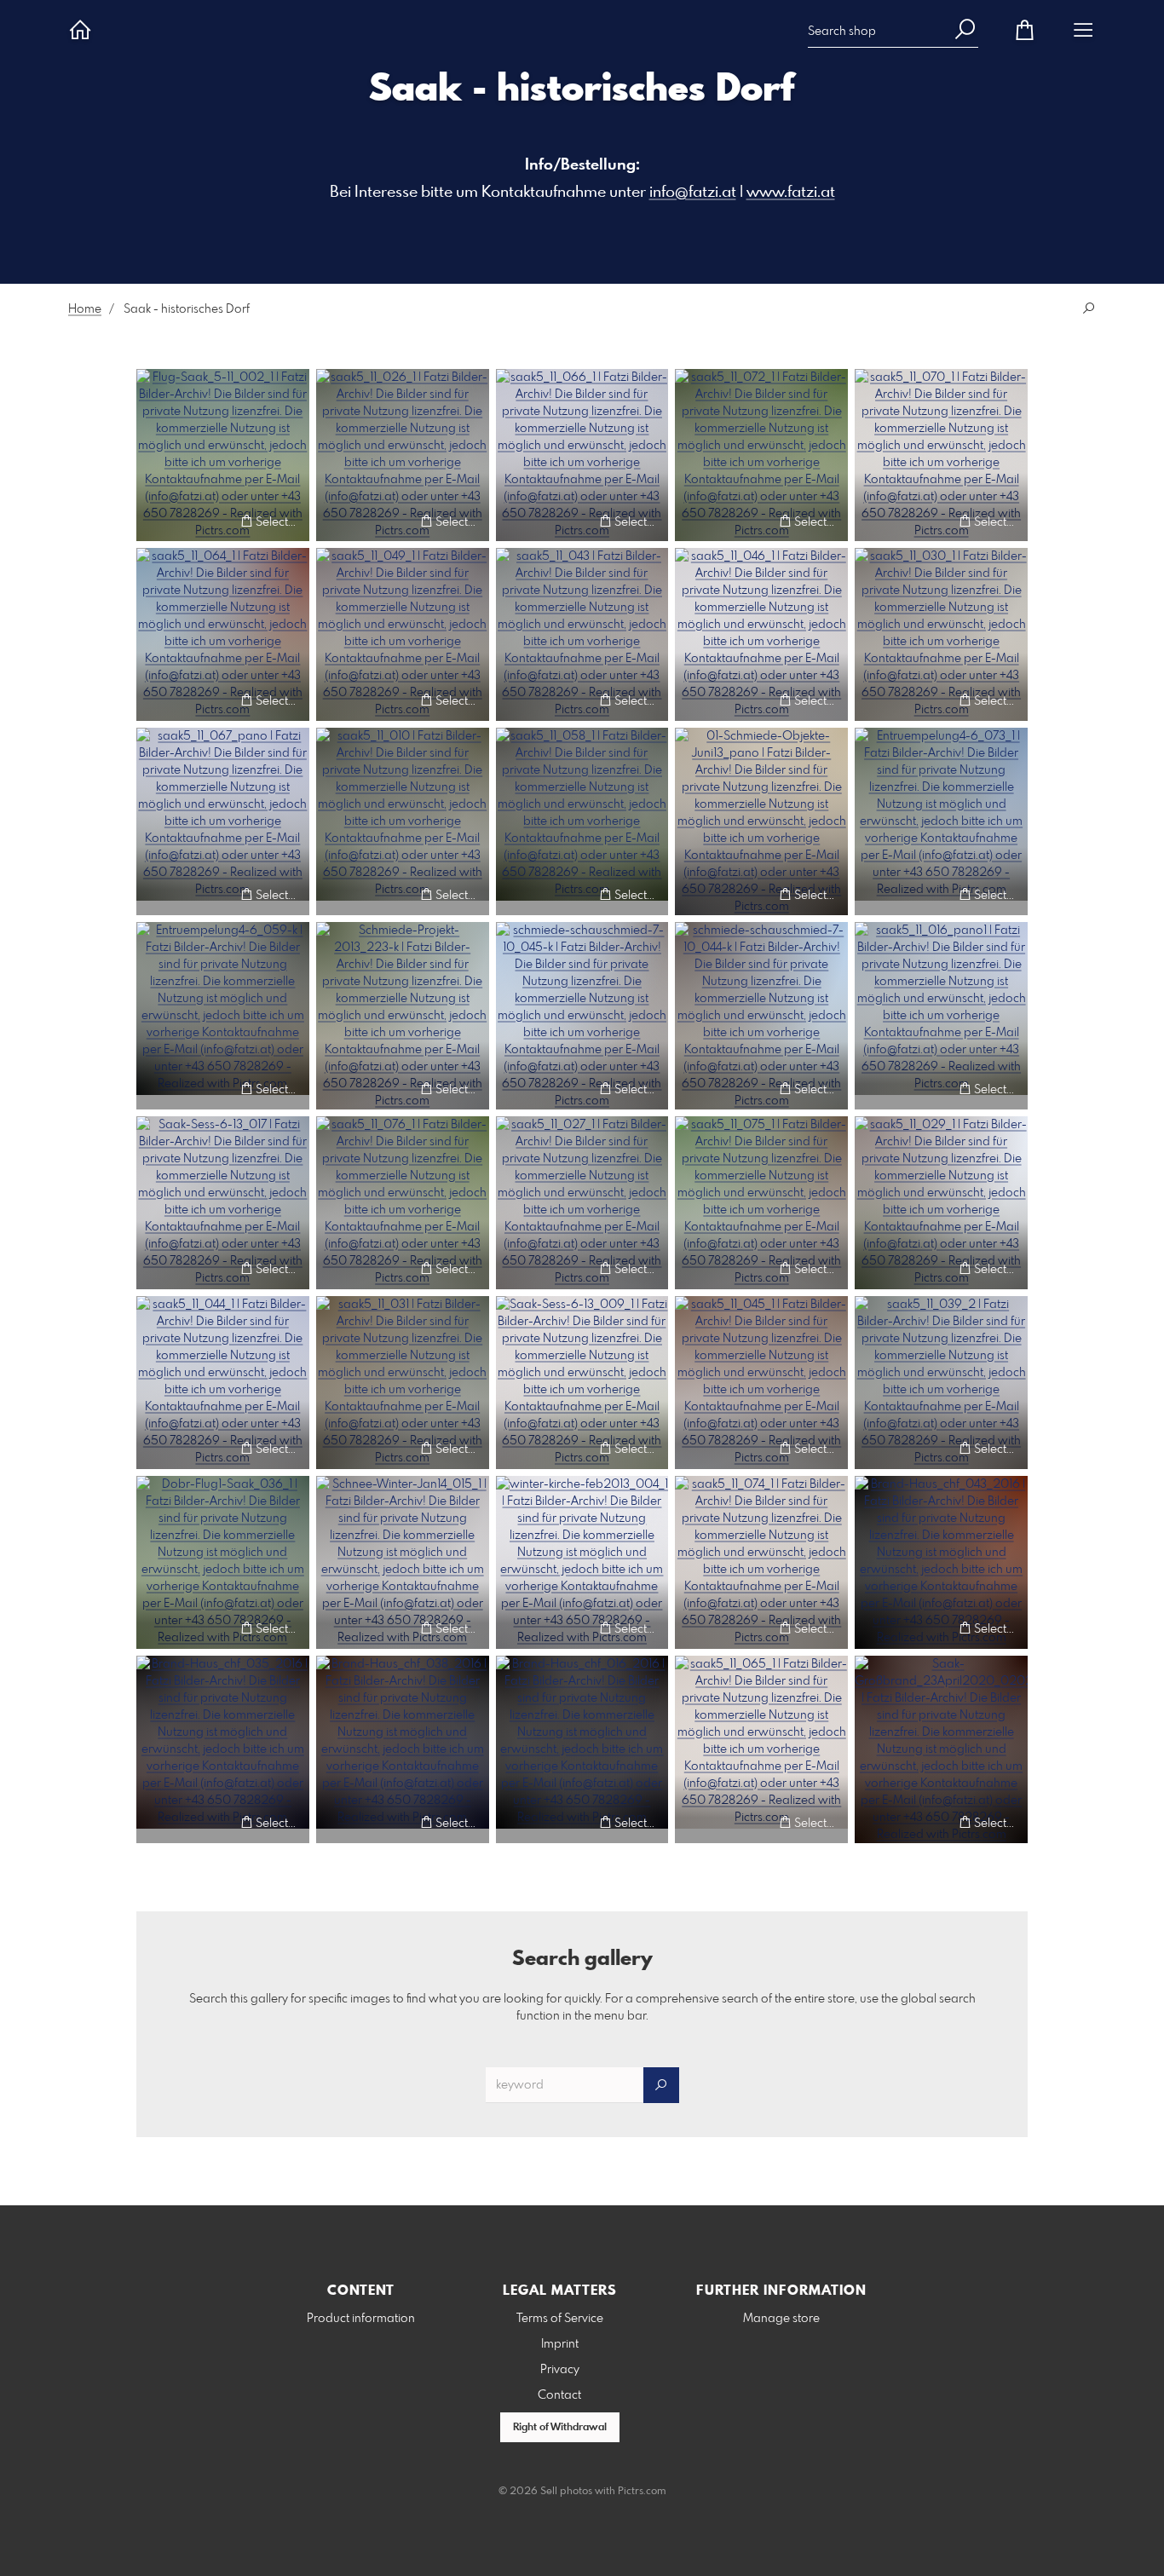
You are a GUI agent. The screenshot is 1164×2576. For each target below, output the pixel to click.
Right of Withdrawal (560, 2428)
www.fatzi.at (791, 193)
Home (85, 309)
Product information (361, 2319)
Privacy (560, 2370)
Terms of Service (560, 2319)
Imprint (560, 2344)
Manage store (781, 2319)
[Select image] (157, 521)
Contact (559, 2395)
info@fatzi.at (693, 193)
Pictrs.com (642, 2492)
